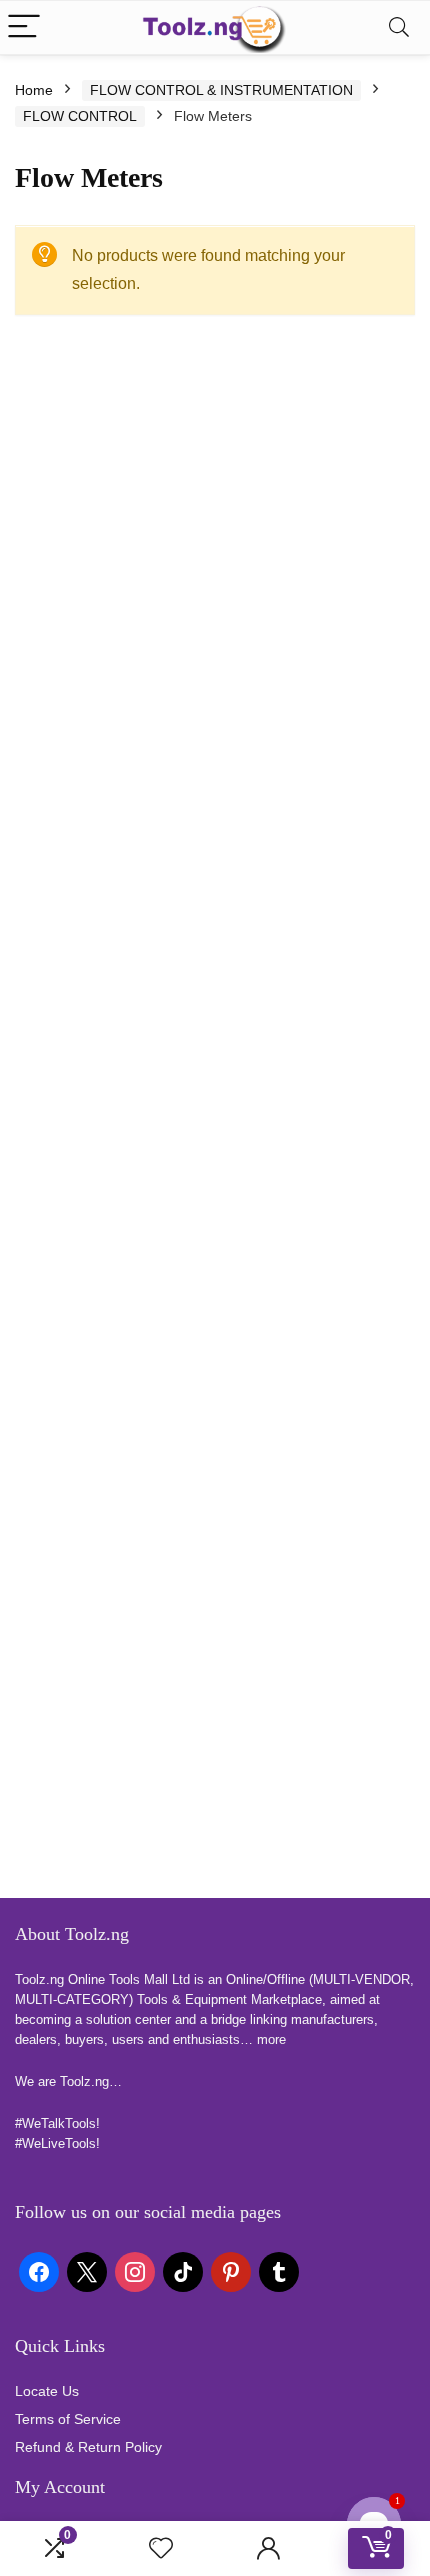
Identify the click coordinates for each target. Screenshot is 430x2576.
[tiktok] (183, 2271)
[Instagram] (135, 2271)
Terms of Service (68, 2419)
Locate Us (47, 2391)
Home (34, 90)
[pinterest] (231, 2271)
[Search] (399, 27)
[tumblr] (279, 2271)
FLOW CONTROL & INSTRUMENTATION (221, 90)
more (271, 2039)
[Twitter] (87, 2271)
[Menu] (24, 27)
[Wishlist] (161, 2548)
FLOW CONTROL (80, 116)
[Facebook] (39, 2271)
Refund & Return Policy (88, 2447)
